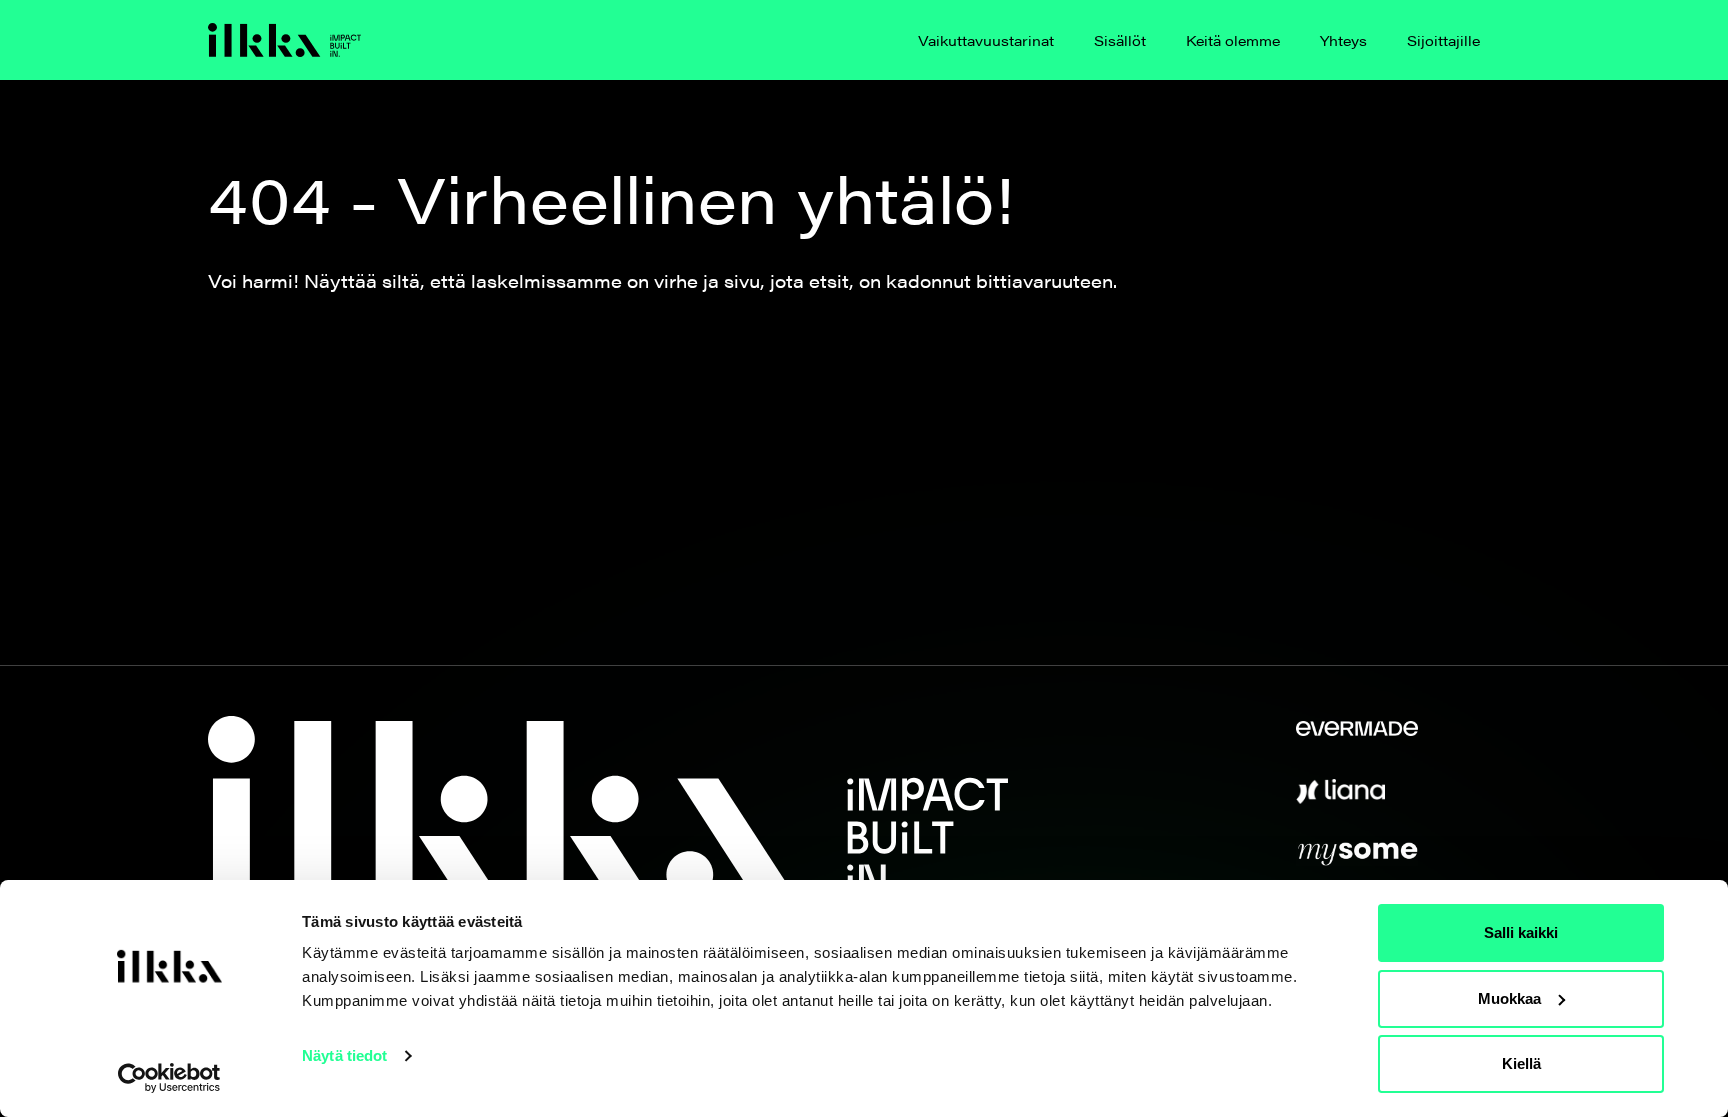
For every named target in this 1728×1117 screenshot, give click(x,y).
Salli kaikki (1521, 932)
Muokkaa (1509, 998)
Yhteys (1343, 40)
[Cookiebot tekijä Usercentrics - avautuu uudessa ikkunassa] (169, 1078)
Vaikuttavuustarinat (986, 40)
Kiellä (1521, 1063)
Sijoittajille (1443, 40)
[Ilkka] (284, 40)
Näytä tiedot (344, 1055)
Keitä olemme (1233, 40)
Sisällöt (1120, 40)
